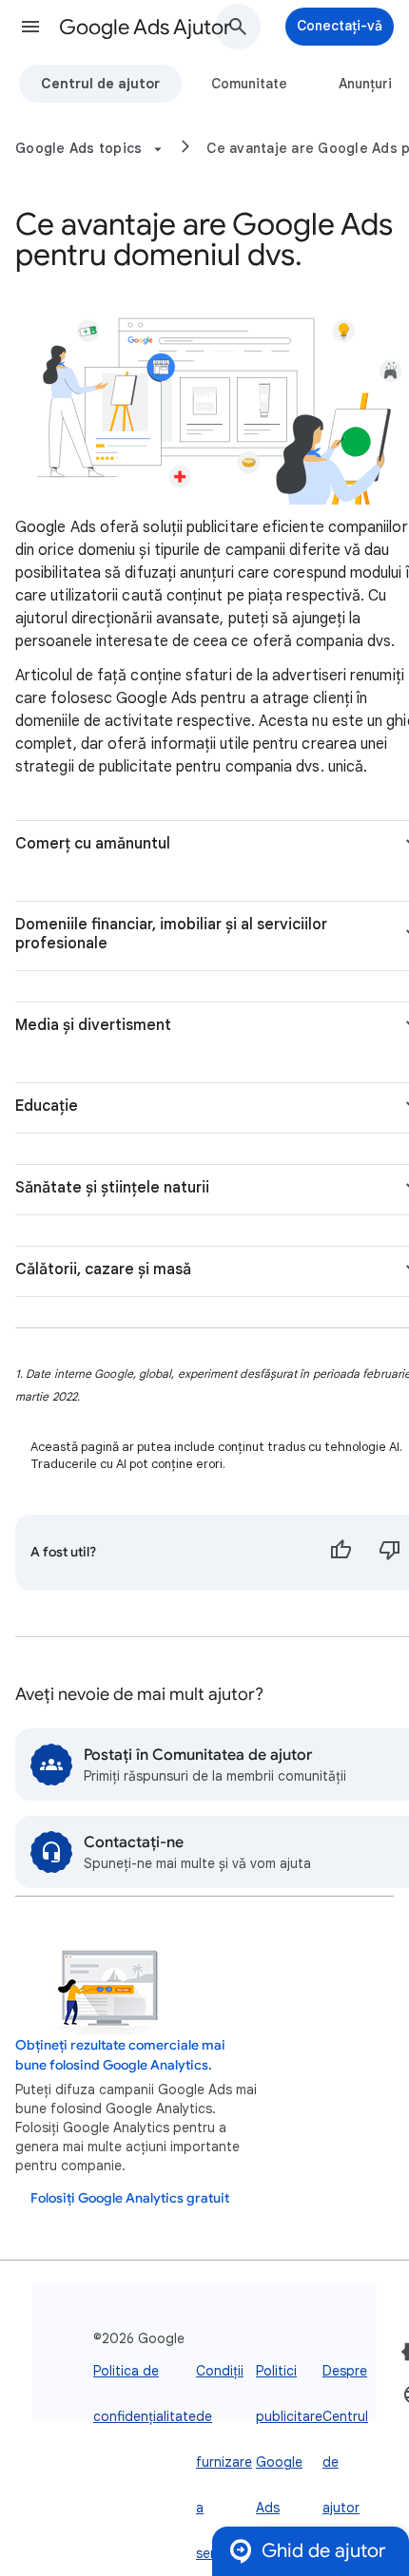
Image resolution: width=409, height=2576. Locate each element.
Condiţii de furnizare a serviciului (226, 2462)
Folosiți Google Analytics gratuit (130, 2198)
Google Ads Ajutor (145, 27)
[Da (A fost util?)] (341, 1553)
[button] (30, 27)
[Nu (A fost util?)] (390, 1553)
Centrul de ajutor (100, 84)
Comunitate (249, 84)
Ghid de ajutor (324, 2551)
